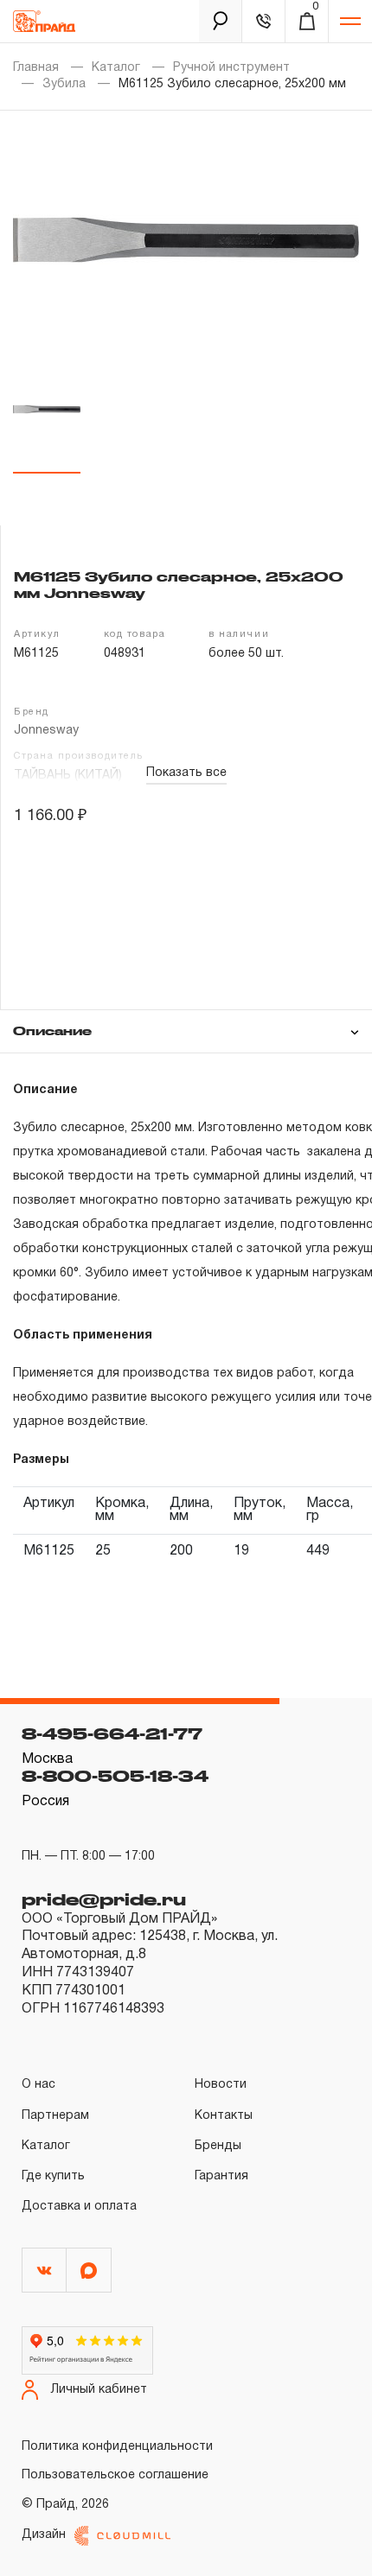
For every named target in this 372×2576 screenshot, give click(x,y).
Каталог (116, 68)
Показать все (186, 773)
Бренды (218, 2146)
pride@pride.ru (104, 1899)
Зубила (64, 84)
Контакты (224, 2116)
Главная (36, 68)
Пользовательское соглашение (115, 2475)
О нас (38, 2085)
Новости (221, 2085)
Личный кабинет (99, 2390)
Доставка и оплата (79, 2207)
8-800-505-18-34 (115, 1776)
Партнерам (55, 2116)
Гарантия (221, 2176)
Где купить (53, 2176)
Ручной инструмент (231, 68)
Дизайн (44, 2535)
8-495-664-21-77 (112, 1733)
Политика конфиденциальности (117, 2447)
